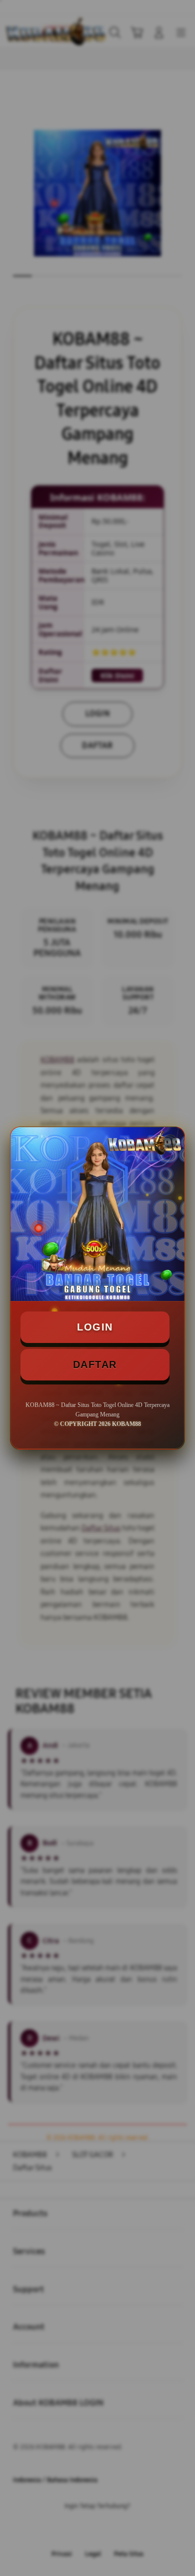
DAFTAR (95, 1364)
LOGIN (95, 1327)
